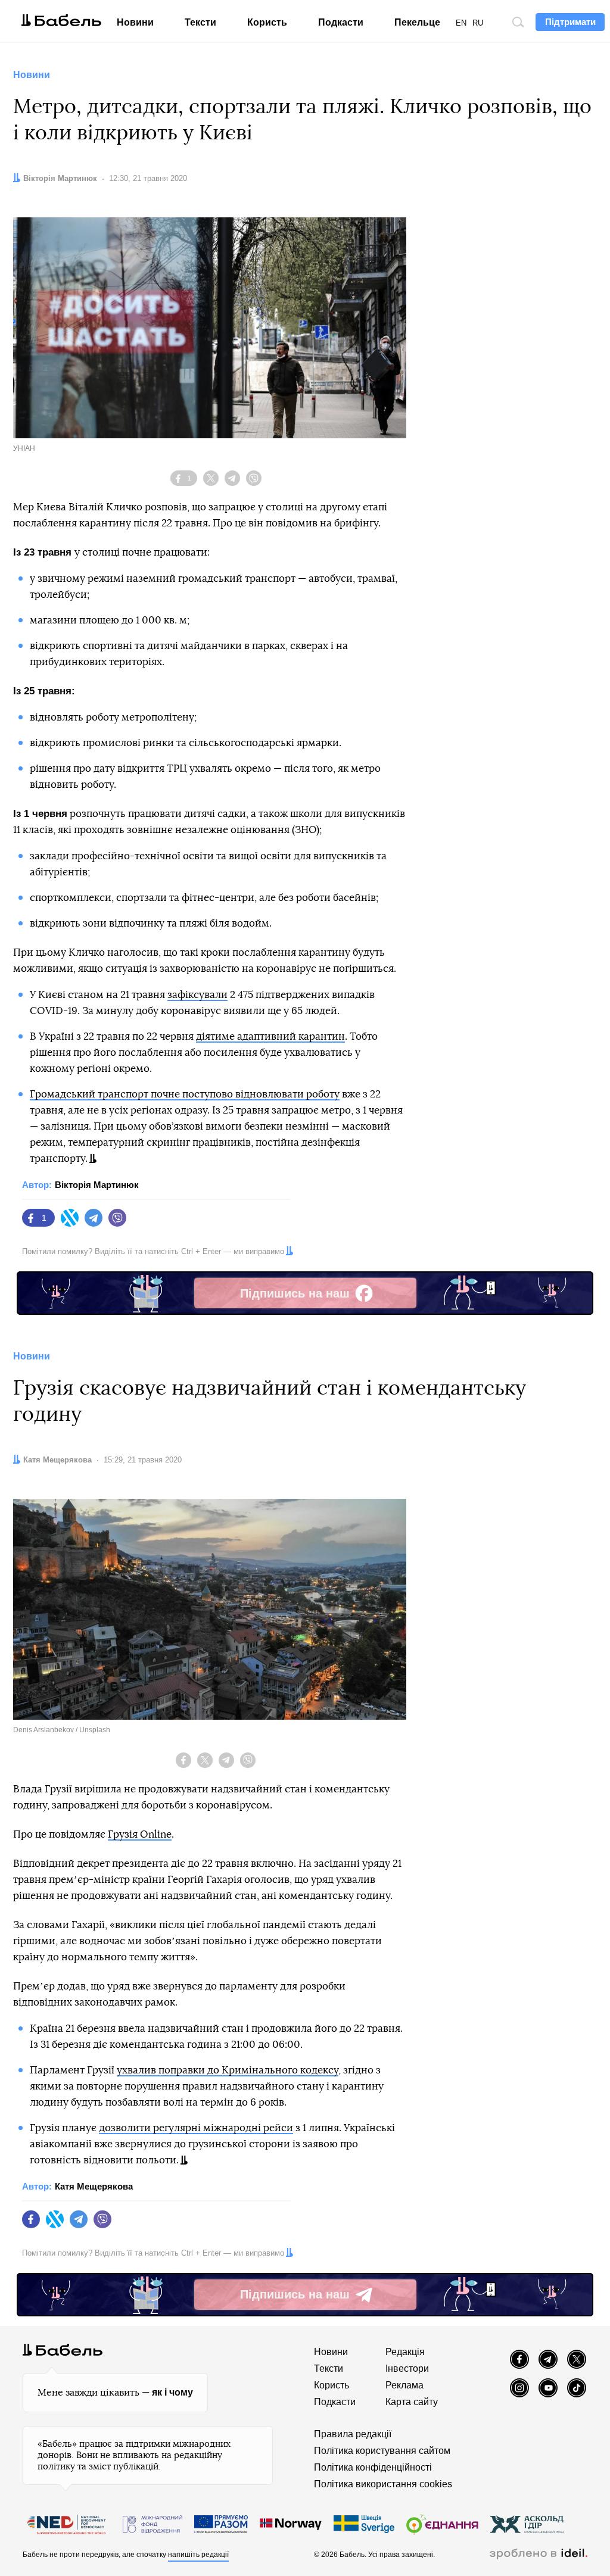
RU (478, 23)
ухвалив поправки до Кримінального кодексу (228, 2070)
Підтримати (570, 22)
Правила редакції (353, 2434)
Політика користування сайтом (382, 2451)
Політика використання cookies (383, 2484)
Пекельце (417, 22)
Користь (267, 22)
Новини (135, 22)
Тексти (200, 22)
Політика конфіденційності (373, 2467)
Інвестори (407, 2368)
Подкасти (341, 22)
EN (461, 23)
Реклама (404, 2385)
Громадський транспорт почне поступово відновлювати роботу (185, 1094)
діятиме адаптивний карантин (270, 1036)
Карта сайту (412, 2402)
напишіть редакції (198, 2555)
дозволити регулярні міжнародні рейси (196, 2128)
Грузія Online (140, 1834)
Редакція (405, 2352)
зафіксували (197, 995)
